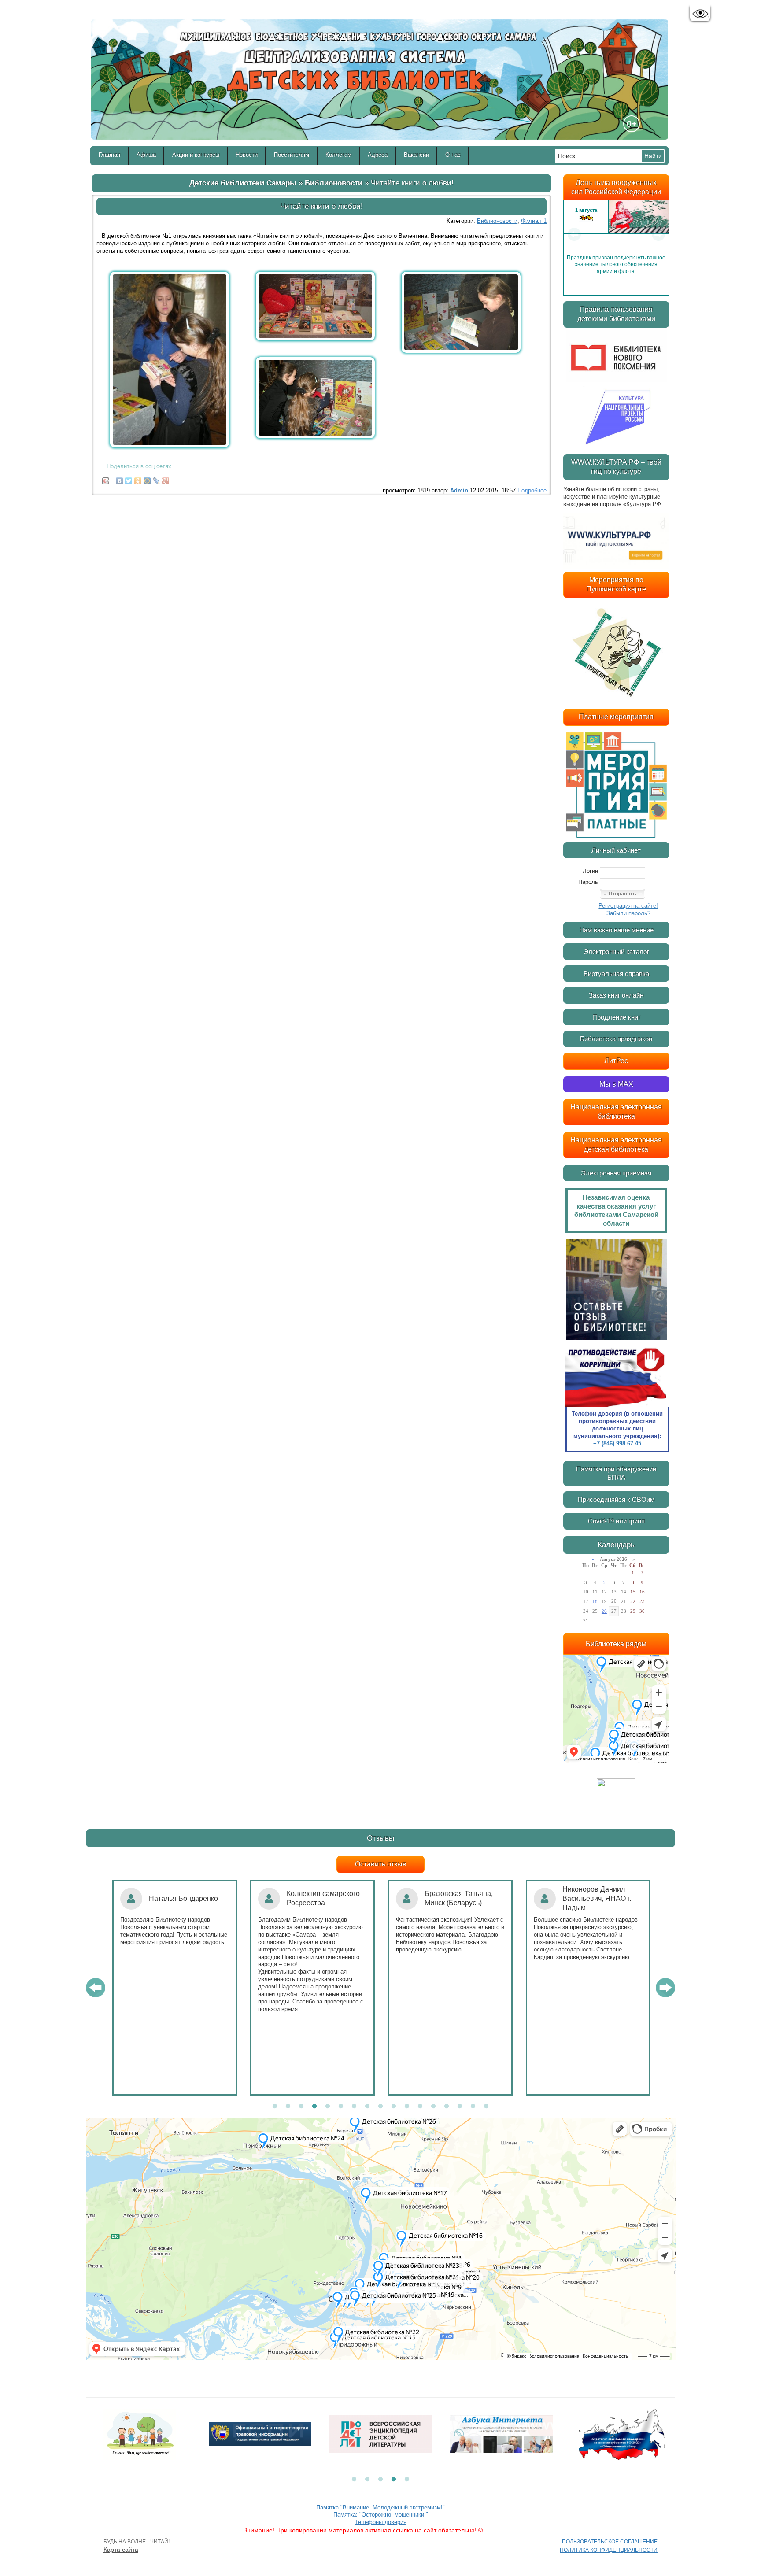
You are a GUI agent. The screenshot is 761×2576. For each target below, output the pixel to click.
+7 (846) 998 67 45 (617, 1443)
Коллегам (338, 155)
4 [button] (314, 2107)
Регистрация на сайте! (628, 906)
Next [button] (658, 234)
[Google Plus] (166, 479)
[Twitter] (129, 479)
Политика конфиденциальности (609, 2550)
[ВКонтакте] (120, 479)
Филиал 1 (534, 221)
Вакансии (416, 155)
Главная (109, 155)
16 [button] (473, 2107)
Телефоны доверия (381, 2522)
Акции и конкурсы (196, 155)
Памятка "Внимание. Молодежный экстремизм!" (380, 2508)
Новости (247, 155)
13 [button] (433, 2107)
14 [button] (447, 2107)
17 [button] (486, 2107)
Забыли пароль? (628, 913)
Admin (459, 490)
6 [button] (341, 2107)
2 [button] (288, 2107)
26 (604, 1611)
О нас (453, 155)
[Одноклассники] (138, 479)
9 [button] (380, 2107)
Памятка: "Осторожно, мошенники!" (381, 2515)
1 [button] (275, 2107)
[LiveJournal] (157, 479)
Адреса (378, 155)
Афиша (146, 155)
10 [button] (394, 2107)
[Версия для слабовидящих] (700, 14)
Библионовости (334, 183)
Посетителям (292, 155)
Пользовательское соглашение (610, 2542)
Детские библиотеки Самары (243, 183)
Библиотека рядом (616, 1644)
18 (595, 1601)
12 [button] (420, 2107)
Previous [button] (574, 234)
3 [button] (301, 2107)
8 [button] (367, 2107)
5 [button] (328, 2107)
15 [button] (460, 2107)
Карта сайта (121, 2550)
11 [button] (407, 2107)
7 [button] (354, 2107)
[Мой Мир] (147, 479)
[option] (616, 234)
